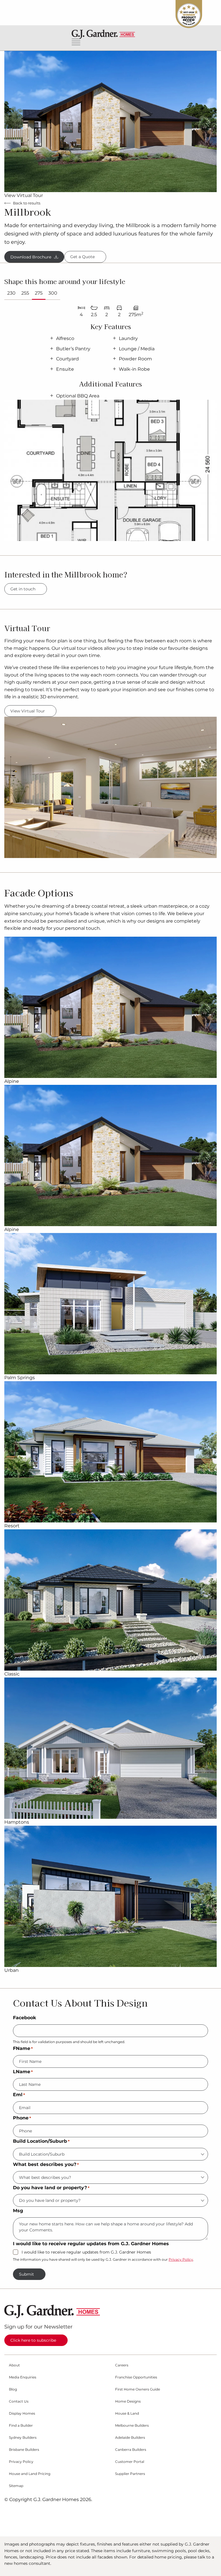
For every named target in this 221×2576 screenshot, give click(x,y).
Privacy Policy (181, 2259)
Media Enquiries (23, 2377)
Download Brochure (31, 257)
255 (25, 293)
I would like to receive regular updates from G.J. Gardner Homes (86, 2252)
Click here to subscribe (33, 2340)
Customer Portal (130, 2462)
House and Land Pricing (30, 2474)
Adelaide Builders (130, 2438)
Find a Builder (21, 2426)
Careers (122, 2365)
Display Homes (22, 2413)
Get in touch (23, 589)
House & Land (127, 2413)
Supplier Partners (130, 2474)
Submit (26, 2274)
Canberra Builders (131, 2450)
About (14, 2365)
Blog (13, 2389)
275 (39, 293)
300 (53, 293)
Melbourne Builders (132, 2426)
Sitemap (16, 2486)
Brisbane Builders (24, 2450)
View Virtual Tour (24, 195)
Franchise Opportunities (136, 2377)
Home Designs (128, 2401)
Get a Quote (82, 257)
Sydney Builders (23, 2438)
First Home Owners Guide (138, 2389)
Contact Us (19, 2401)
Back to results (27, 203)
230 (11, 293)
